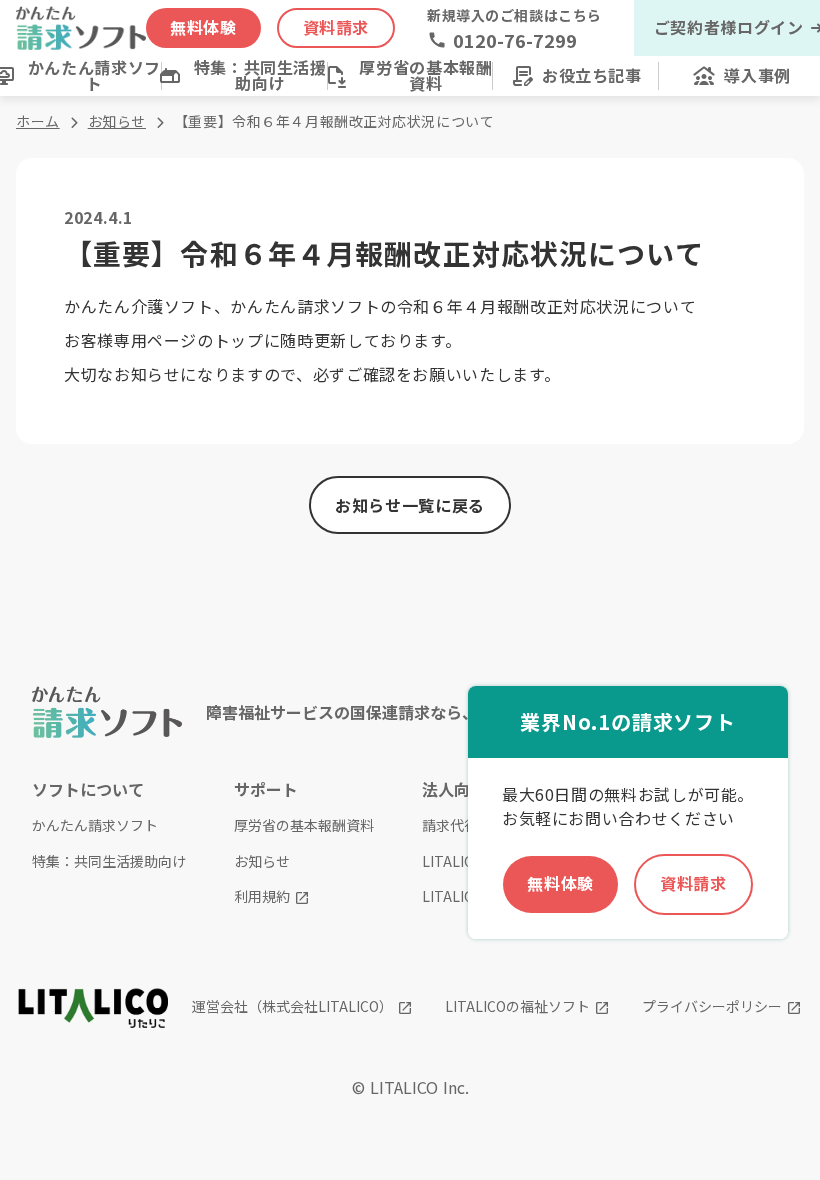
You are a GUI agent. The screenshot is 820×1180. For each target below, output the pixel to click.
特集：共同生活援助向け (109, 861)
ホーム (38, 121)
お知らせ (117, 121)
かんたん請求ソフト (95, 825)
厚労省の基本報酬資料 (304, 825)
